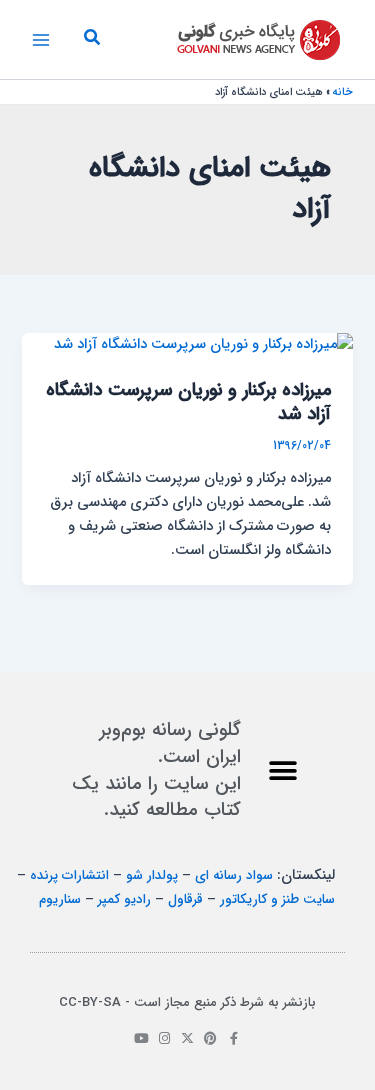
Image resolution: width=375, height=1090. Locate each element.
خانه (343, 92)
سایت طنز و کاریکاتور (277, 899)
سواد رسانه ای (234, 875)
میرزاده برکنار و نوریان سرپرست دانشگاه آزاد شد (188, 402)
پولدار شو (152, 875)
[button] (91, 40)
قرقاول (185, 899)
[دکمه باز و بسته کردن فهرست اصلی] (41, 40)
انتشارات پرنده (69, 875)
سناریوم (60, 899)
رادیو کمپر (124, 899)
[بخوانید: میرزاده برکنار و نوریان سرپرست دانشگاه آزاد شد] (203, 344)
